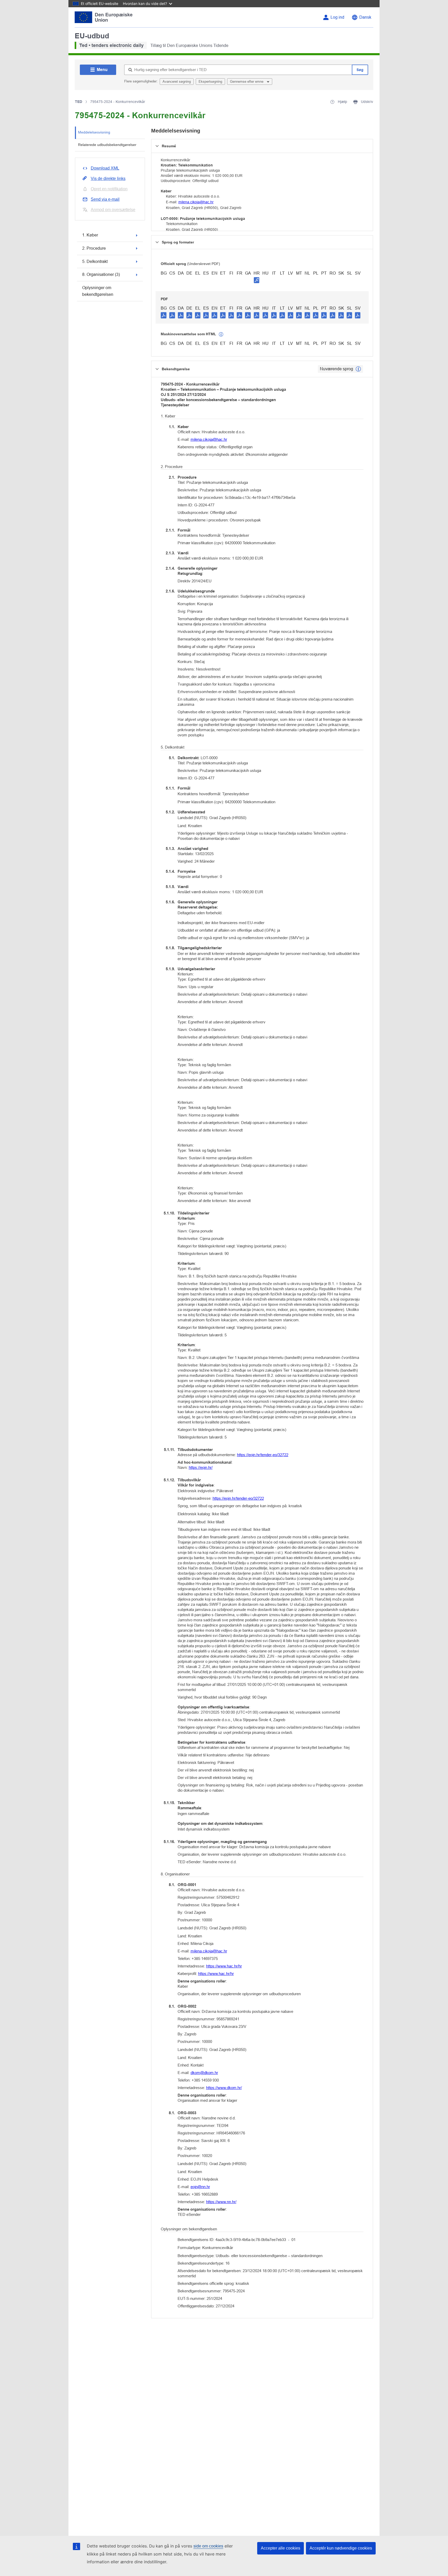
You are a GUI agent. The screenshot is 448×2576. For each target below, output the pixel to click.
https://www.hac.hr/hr (224, 1966)
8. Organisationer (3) (101, 274)
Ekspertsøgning (210, 82)
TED (79, 102)
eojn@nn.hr (200, 2187)
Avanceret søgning (177, 82)
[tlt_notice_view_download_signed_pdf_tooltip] (257, 280)
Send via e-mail (105, 199)
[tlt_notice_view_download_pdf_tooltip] (164, 315)
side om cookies (208, 2546)
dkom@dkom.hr (204, 2073)
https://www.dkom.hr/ (224, 2088)
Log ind (337, 17)
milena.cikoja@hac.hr (196, 202)
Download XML (105, 168)
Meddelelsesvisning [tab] (94, 132)
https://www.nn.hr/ (221, 2202)
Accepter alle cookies (281, 2548)
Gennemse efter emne (247, 82)
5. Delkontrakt (95, 261)
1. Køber (90, 235)
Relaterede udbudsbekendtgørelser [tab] (107, 145)
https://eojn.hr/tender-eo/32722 (263, 1455)
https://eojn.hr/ (201, 1467)
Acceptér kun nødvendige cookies (341, 2548)
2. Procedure (94, 248)
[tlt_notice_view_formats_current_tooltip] (358, 369)
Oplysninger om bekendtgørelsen (98, 291)
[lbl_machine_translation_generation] (221, 334)
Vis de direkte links (108, 179)
